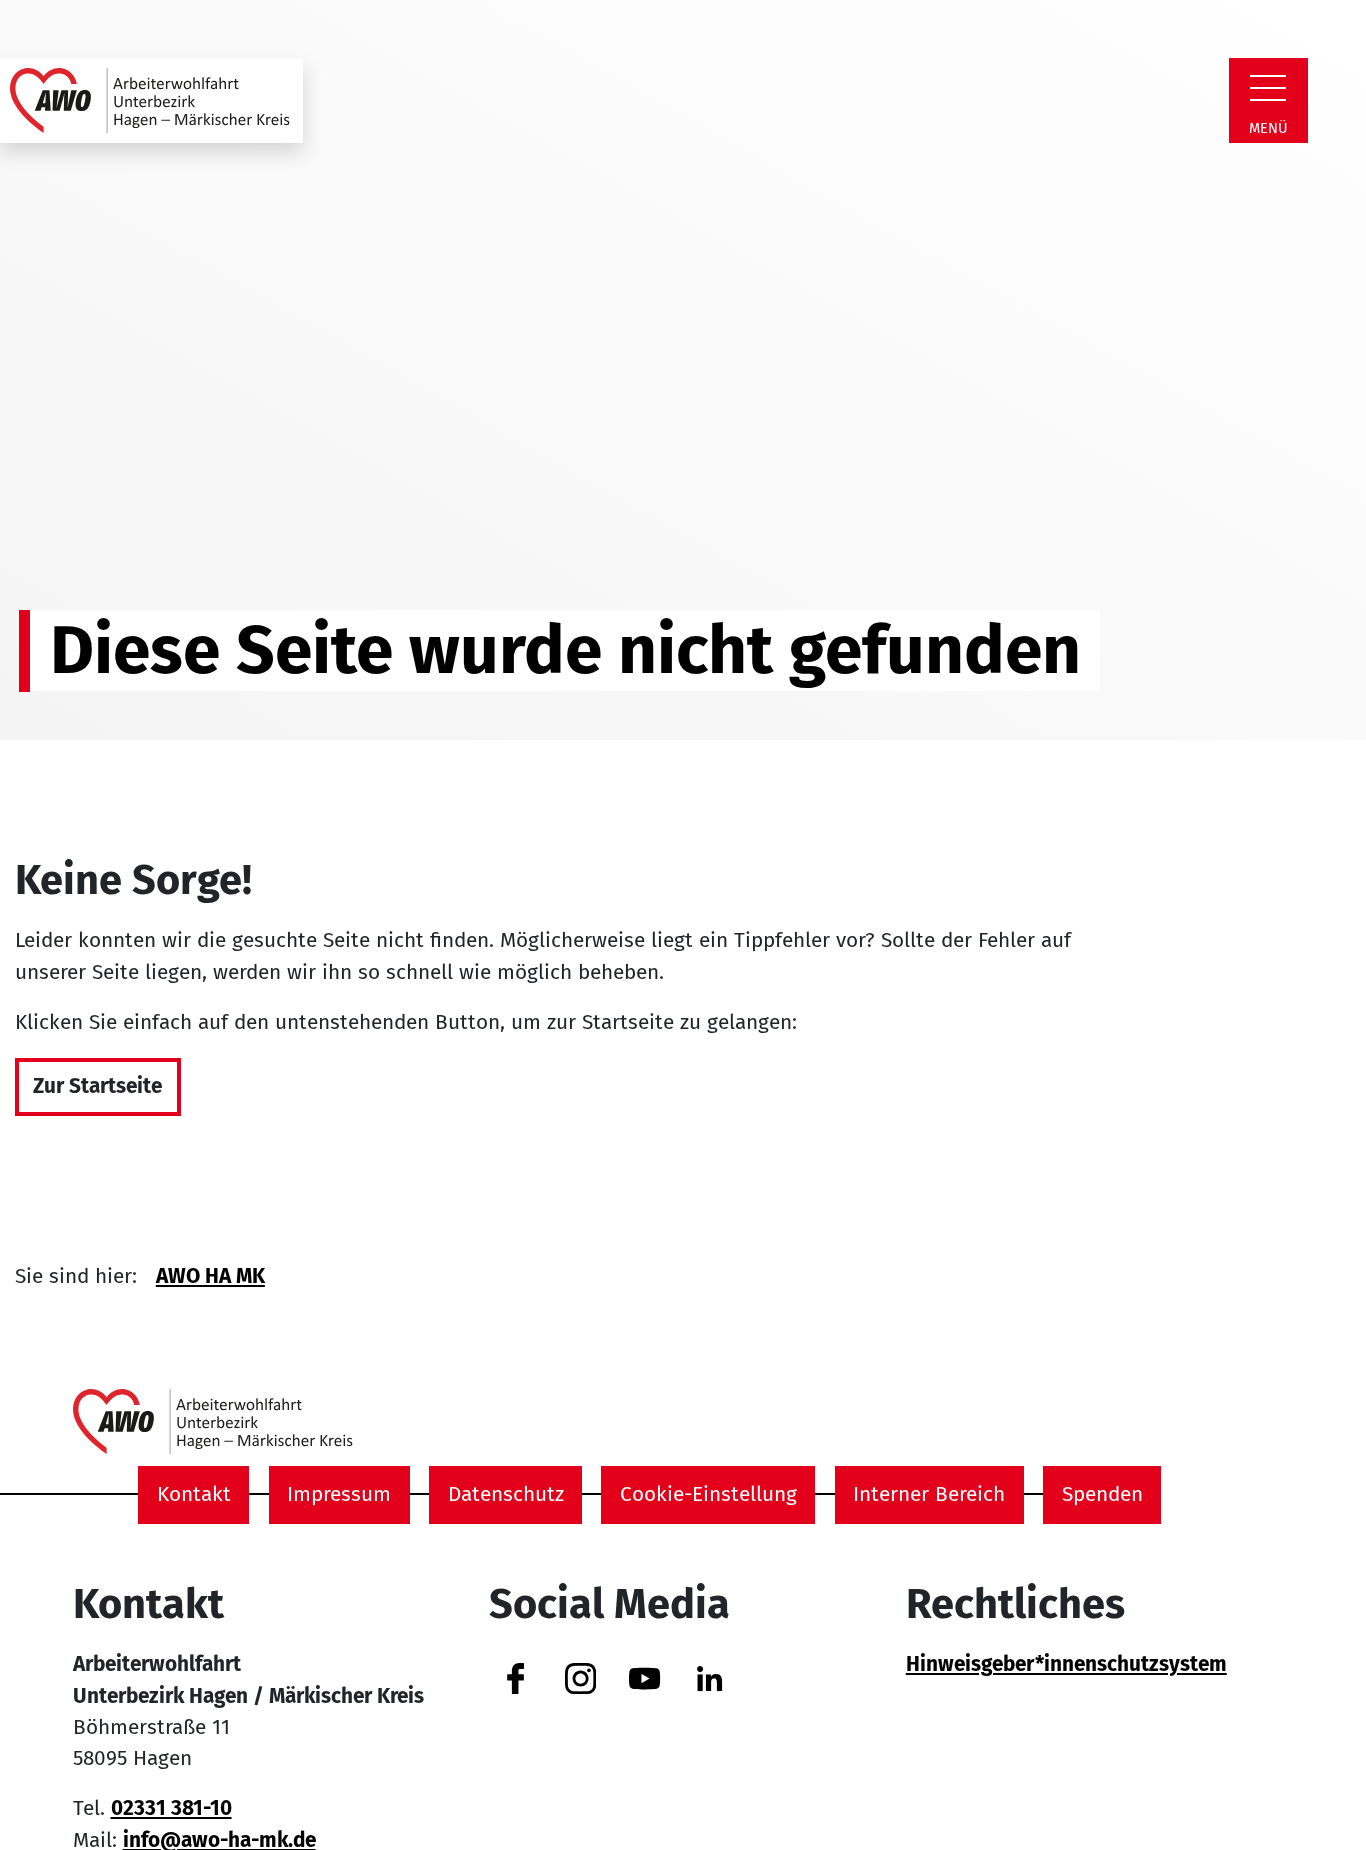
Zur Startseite (97, 1086)
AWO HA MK (210, 1276)
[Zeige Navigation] (1268, 88)
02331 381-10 (171, 1808)
